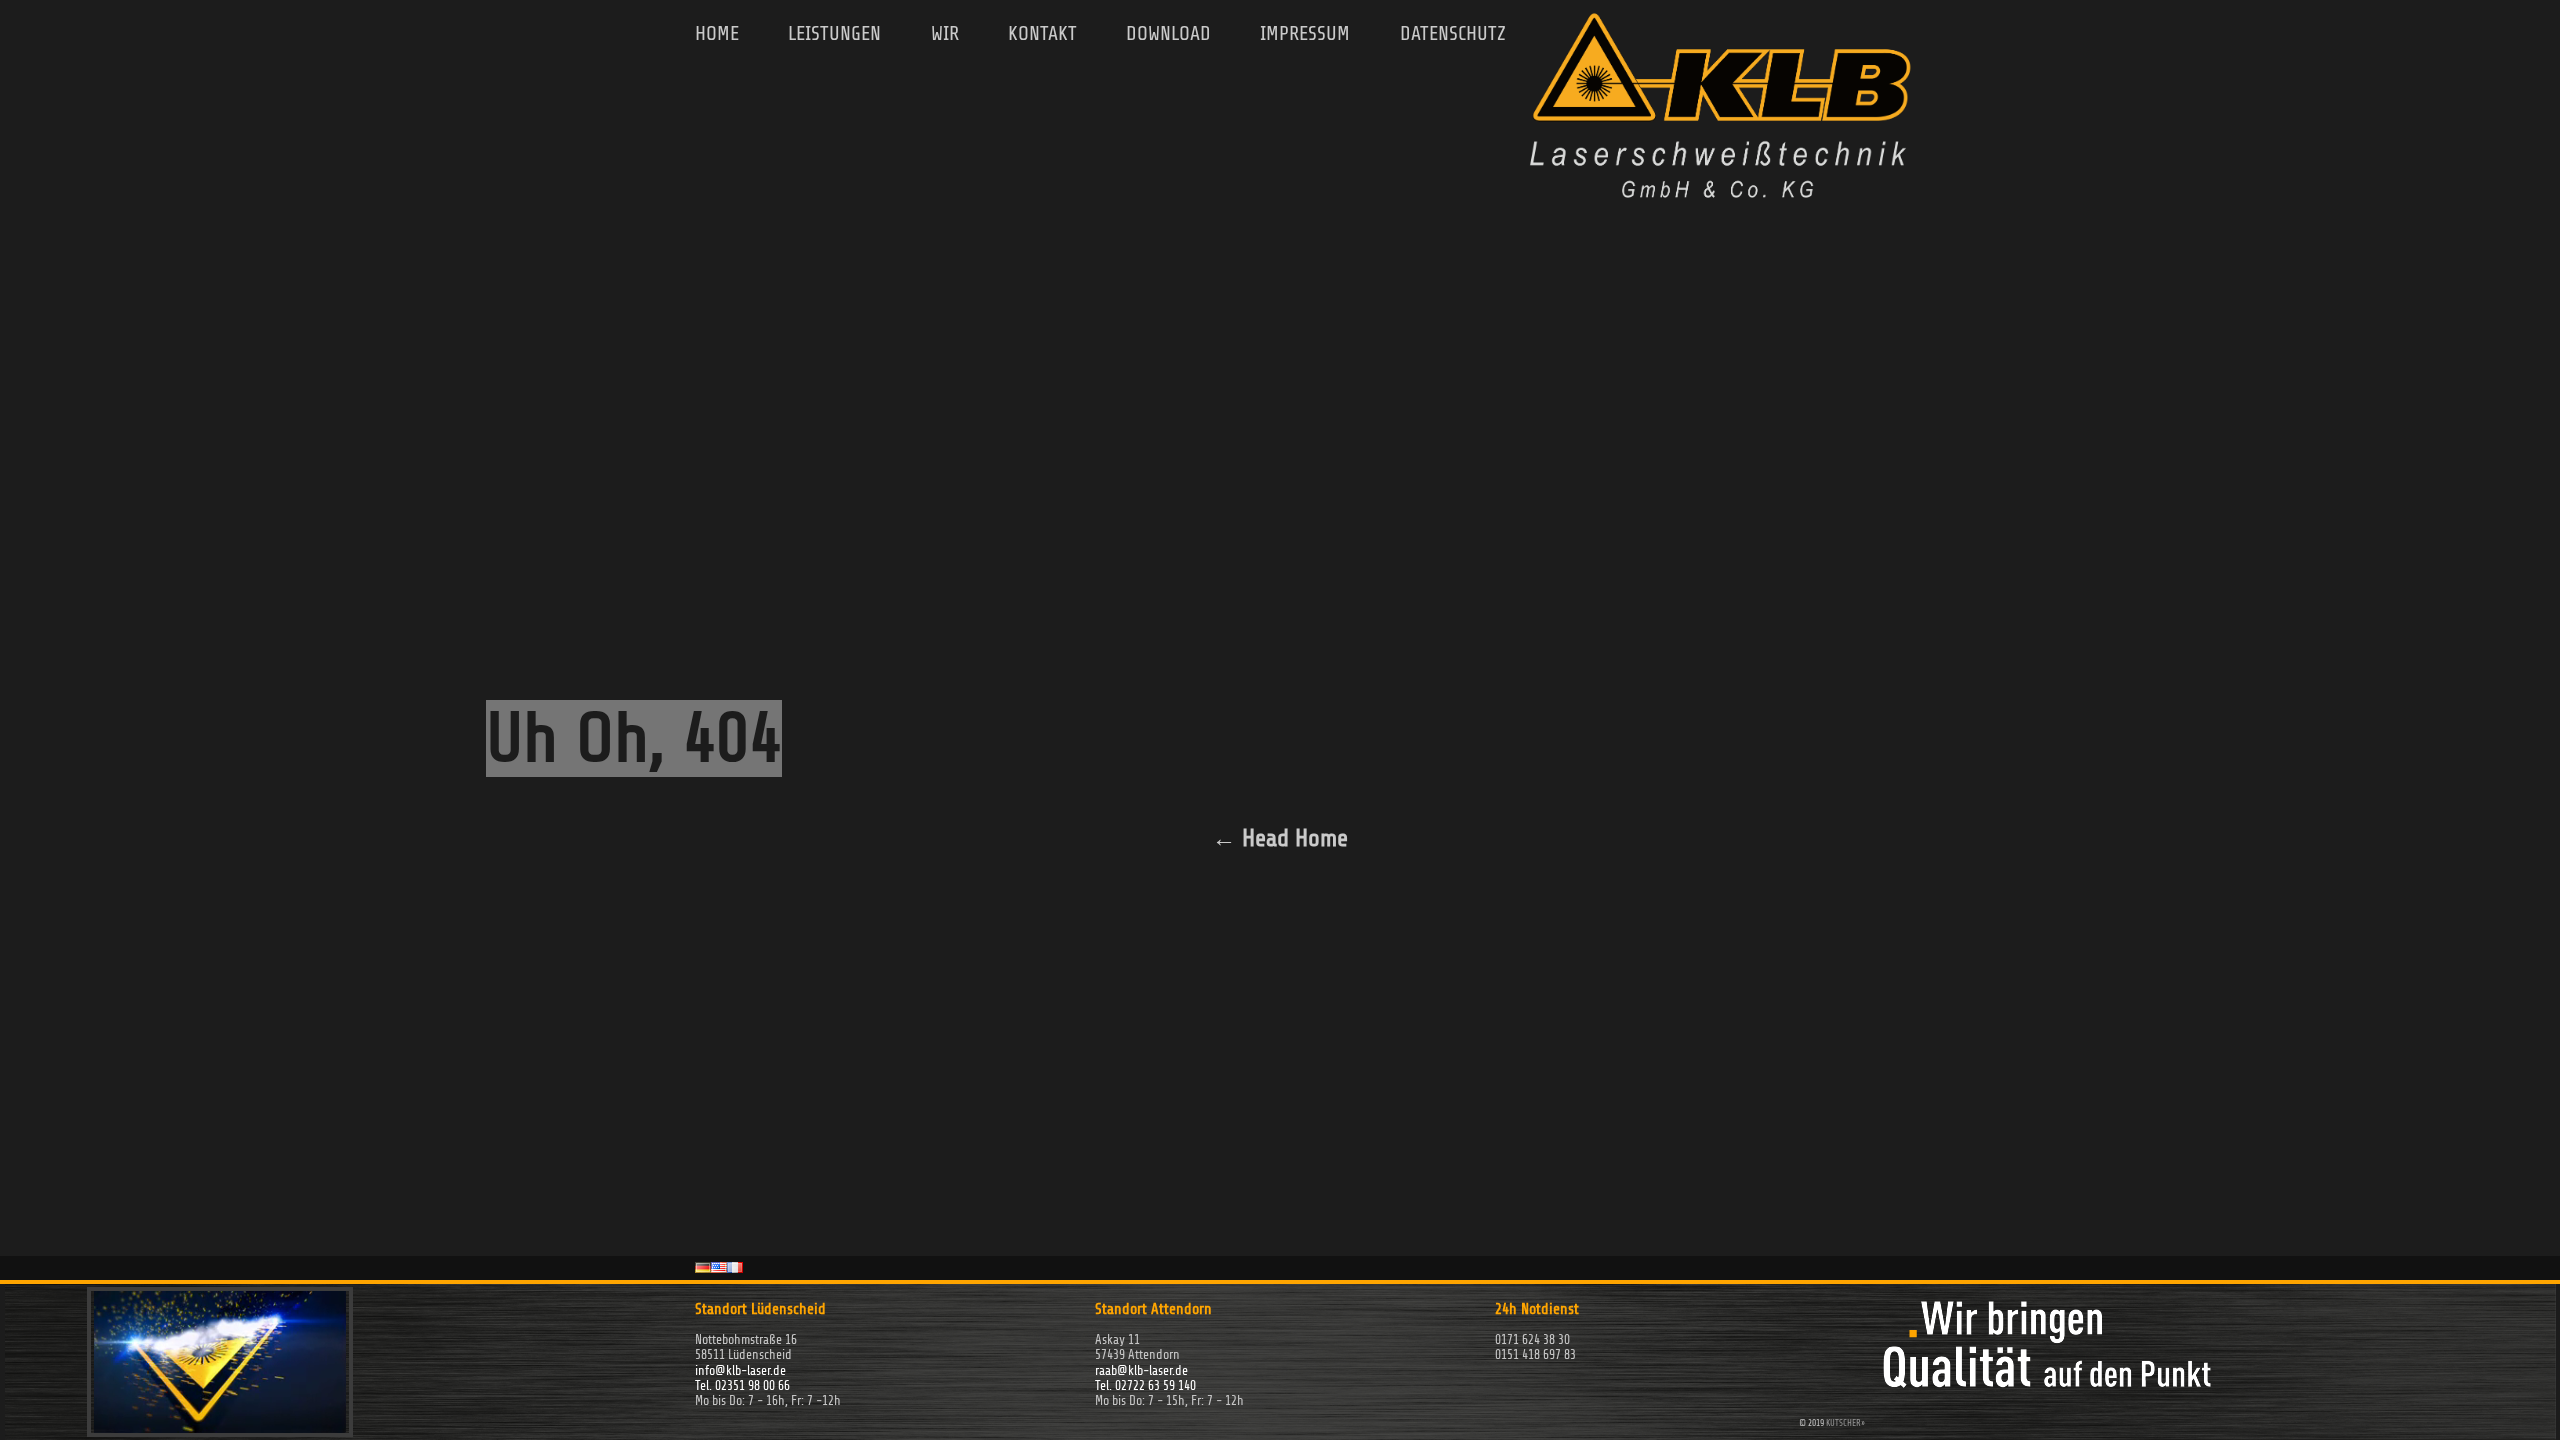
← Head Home (1280, 838)
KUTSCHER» (1845, 1423)
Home (717, 34)
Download (1168, 34)
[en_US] (719, 1267)
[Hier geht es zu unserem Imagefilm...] (220, 1429)
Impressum (1305, 34)
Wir (945, 34)
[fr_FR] (735, 1267)
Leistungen (834, 34)
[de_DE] (703, 1267)
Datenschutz (1453, 34)
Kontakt (1042, 34)
